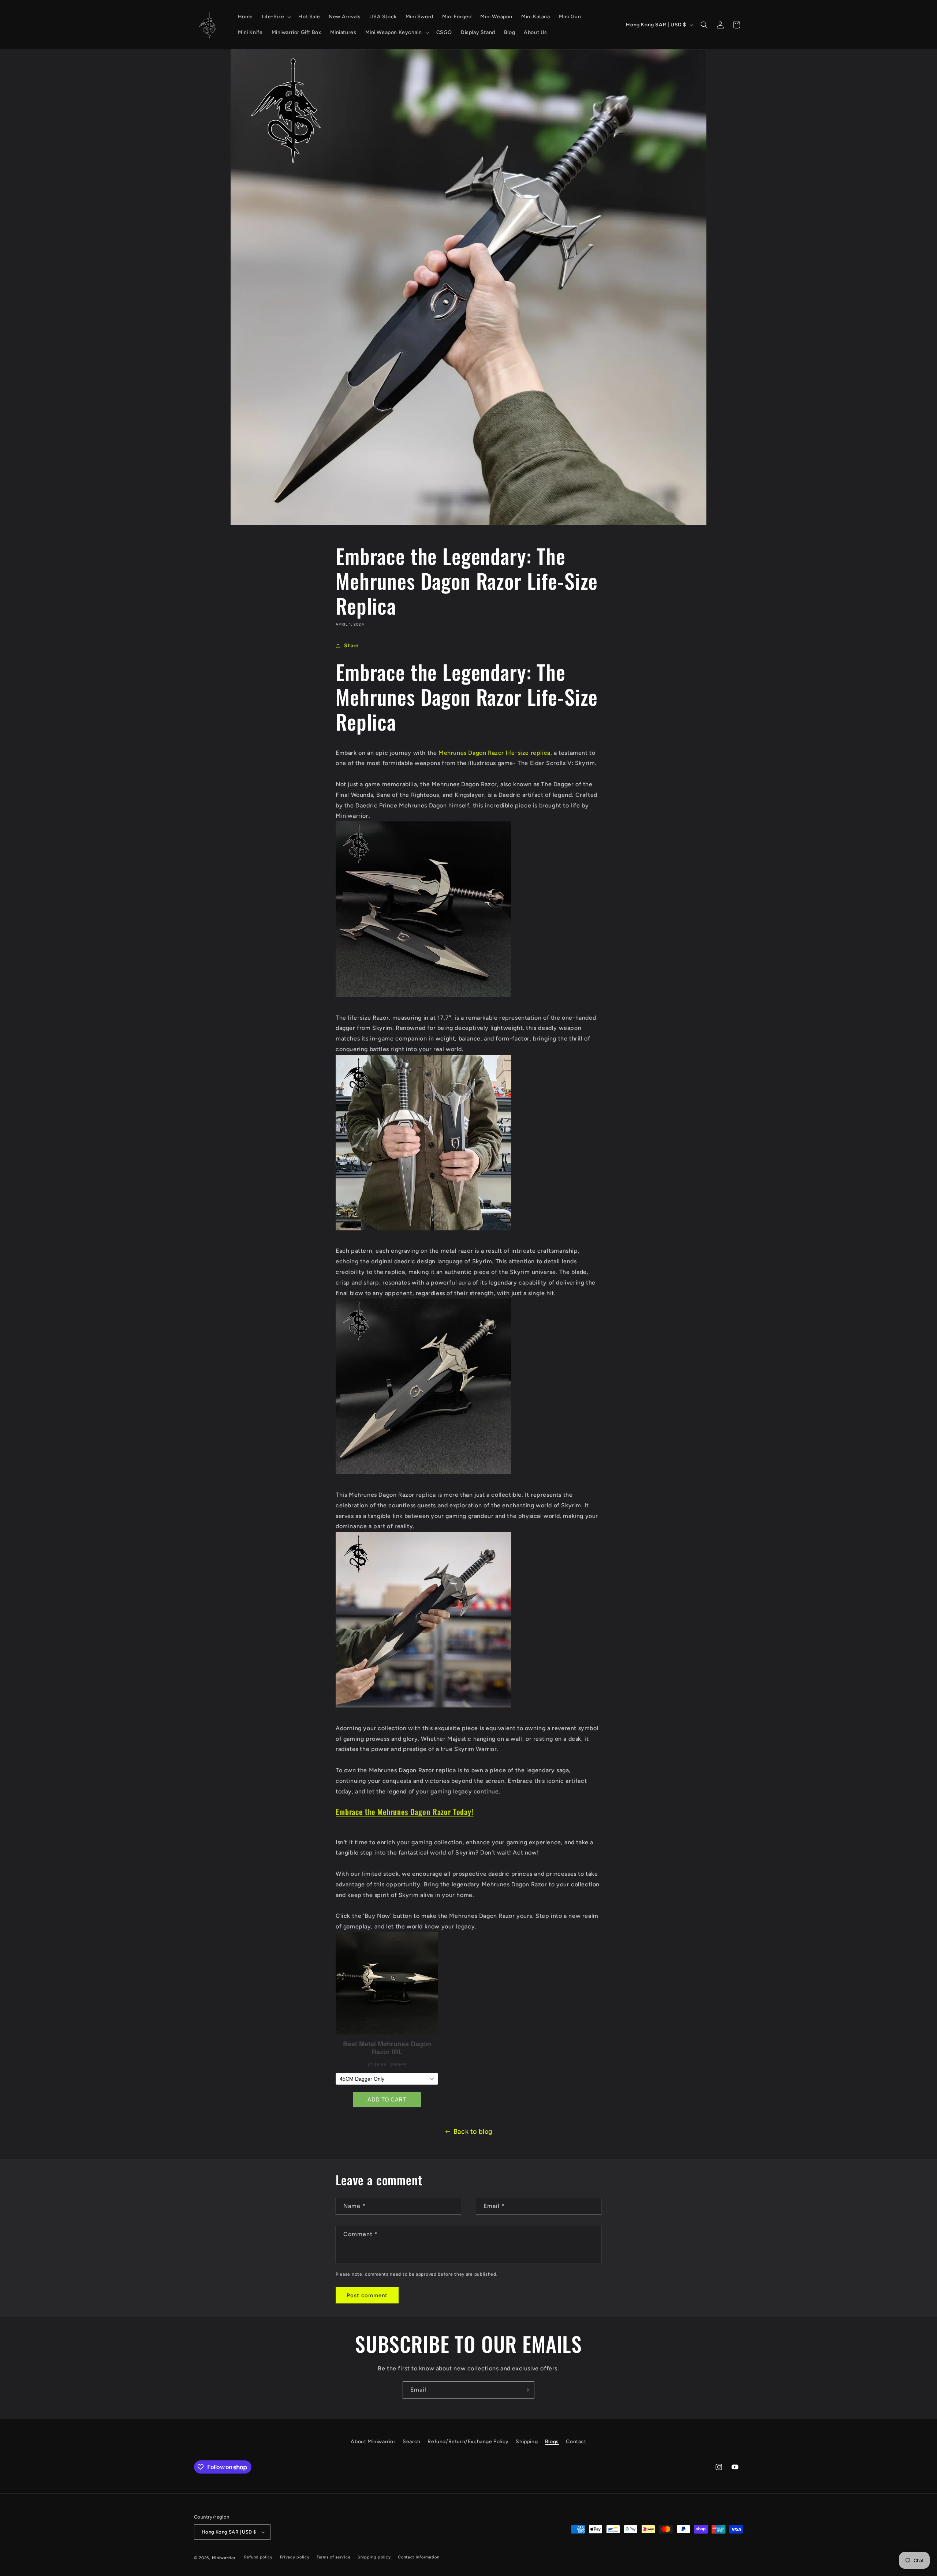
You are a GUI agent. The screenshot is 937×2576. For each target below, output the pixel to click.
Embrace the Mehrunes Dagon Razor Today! (405, 1812)
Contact (576, 2442)
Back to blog (473, 2131)
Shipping (527, 2442)
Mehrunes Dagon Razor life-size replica (494, 753)
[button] (276, 17)
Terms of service (333, 2557)
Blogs (552, 2442)
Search (412, 2442)
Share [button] (351, 646)
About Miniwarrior (373, 2442)
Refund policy (258, 2557)
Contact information (419, 2557)
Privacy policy (295, 2557)
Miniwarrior (224, 2558)
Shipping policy (374, 2557)
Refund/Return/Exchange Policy (468, 2442)
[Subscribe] (526, 2390)
